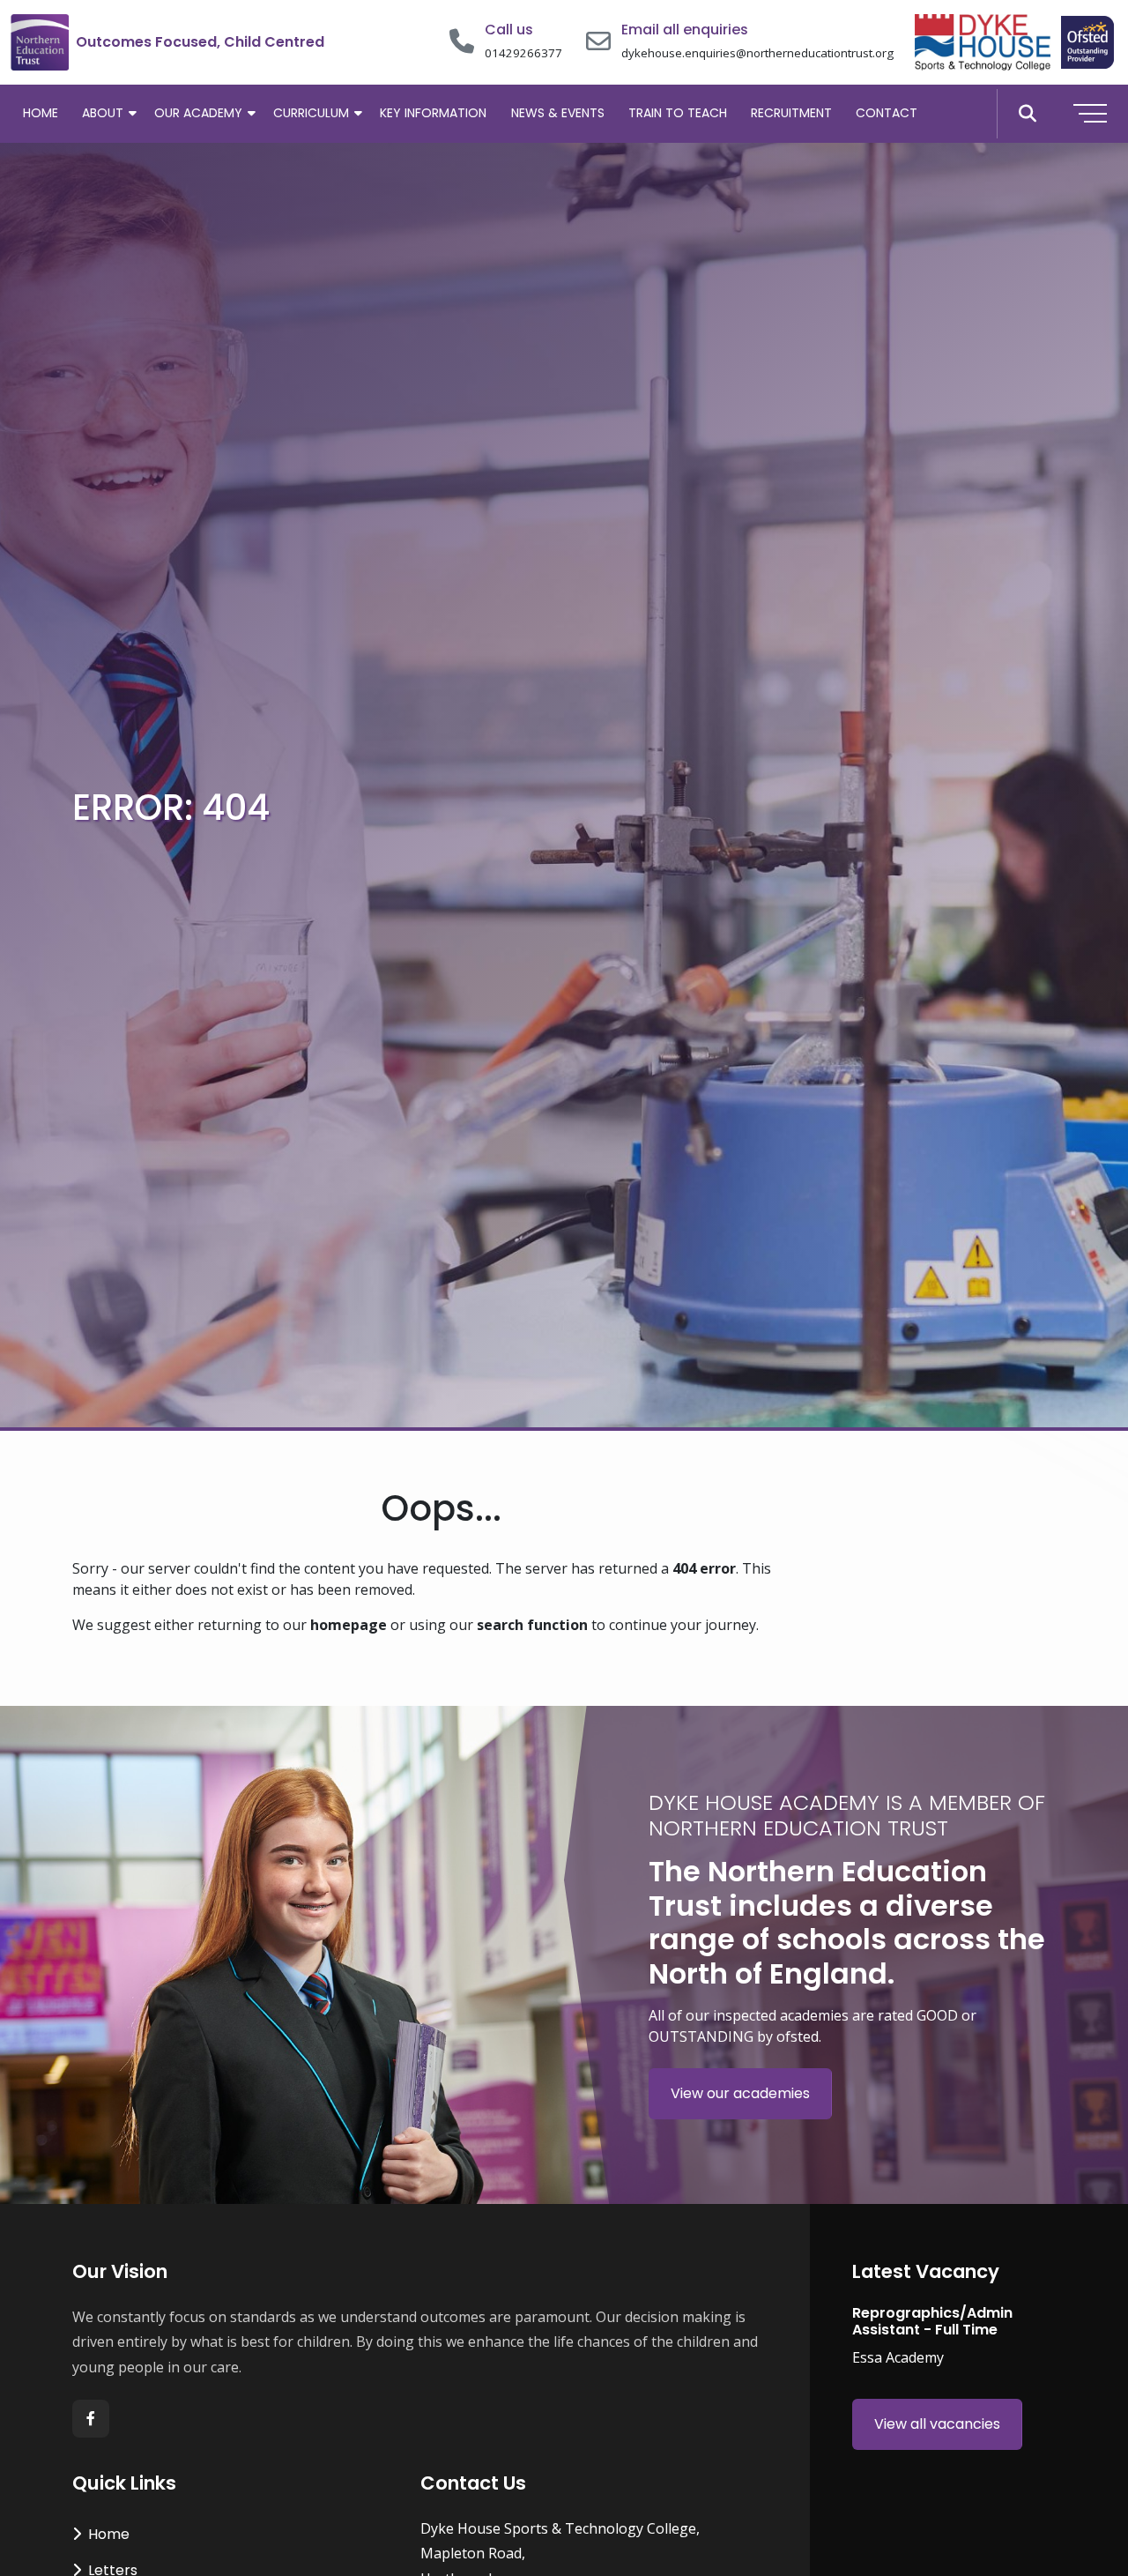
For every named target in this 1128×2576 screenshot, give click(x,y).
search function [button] (532, 1625)
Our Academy (198, 113)
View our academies (740, 2093)
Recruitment (791, 113)
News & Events (558, 113)
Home (41, 113)
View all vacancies (937, 2424)
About (103, 113)
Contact (887, 113)
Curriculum (311, 113)
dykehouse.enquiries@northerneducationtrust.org (757, 53)
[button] (1027, 114)
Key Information (433, 113)
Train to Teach (678, 113)
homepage (349, 1625)
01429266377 (523, 53)
